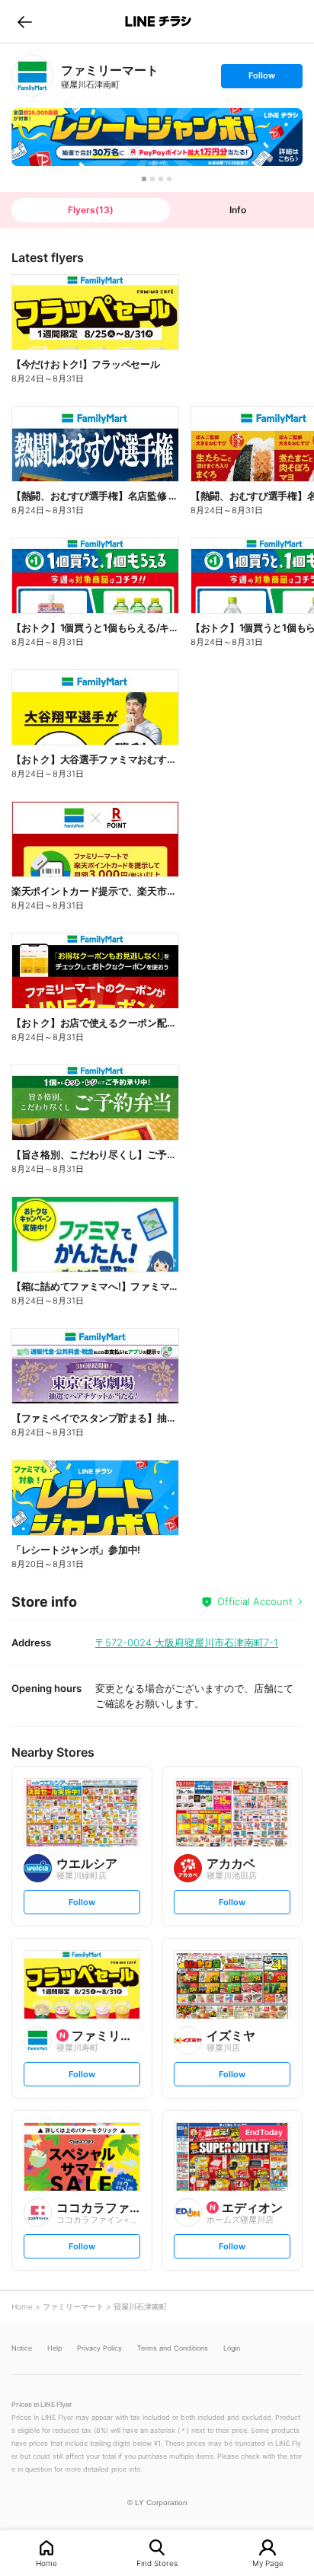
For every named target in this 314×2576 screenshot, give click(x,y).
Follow (261, 79)
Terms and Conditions (173, 2348)
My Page (268, 2563)
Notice (22, 2348)
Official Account (255, 1601)
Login (232, 2348)
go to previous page (25, 21)
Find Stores (157, 2563)
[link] (32, 76)
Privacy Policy (99, 2348)
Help (54, 2348)
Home (46, 2563)
